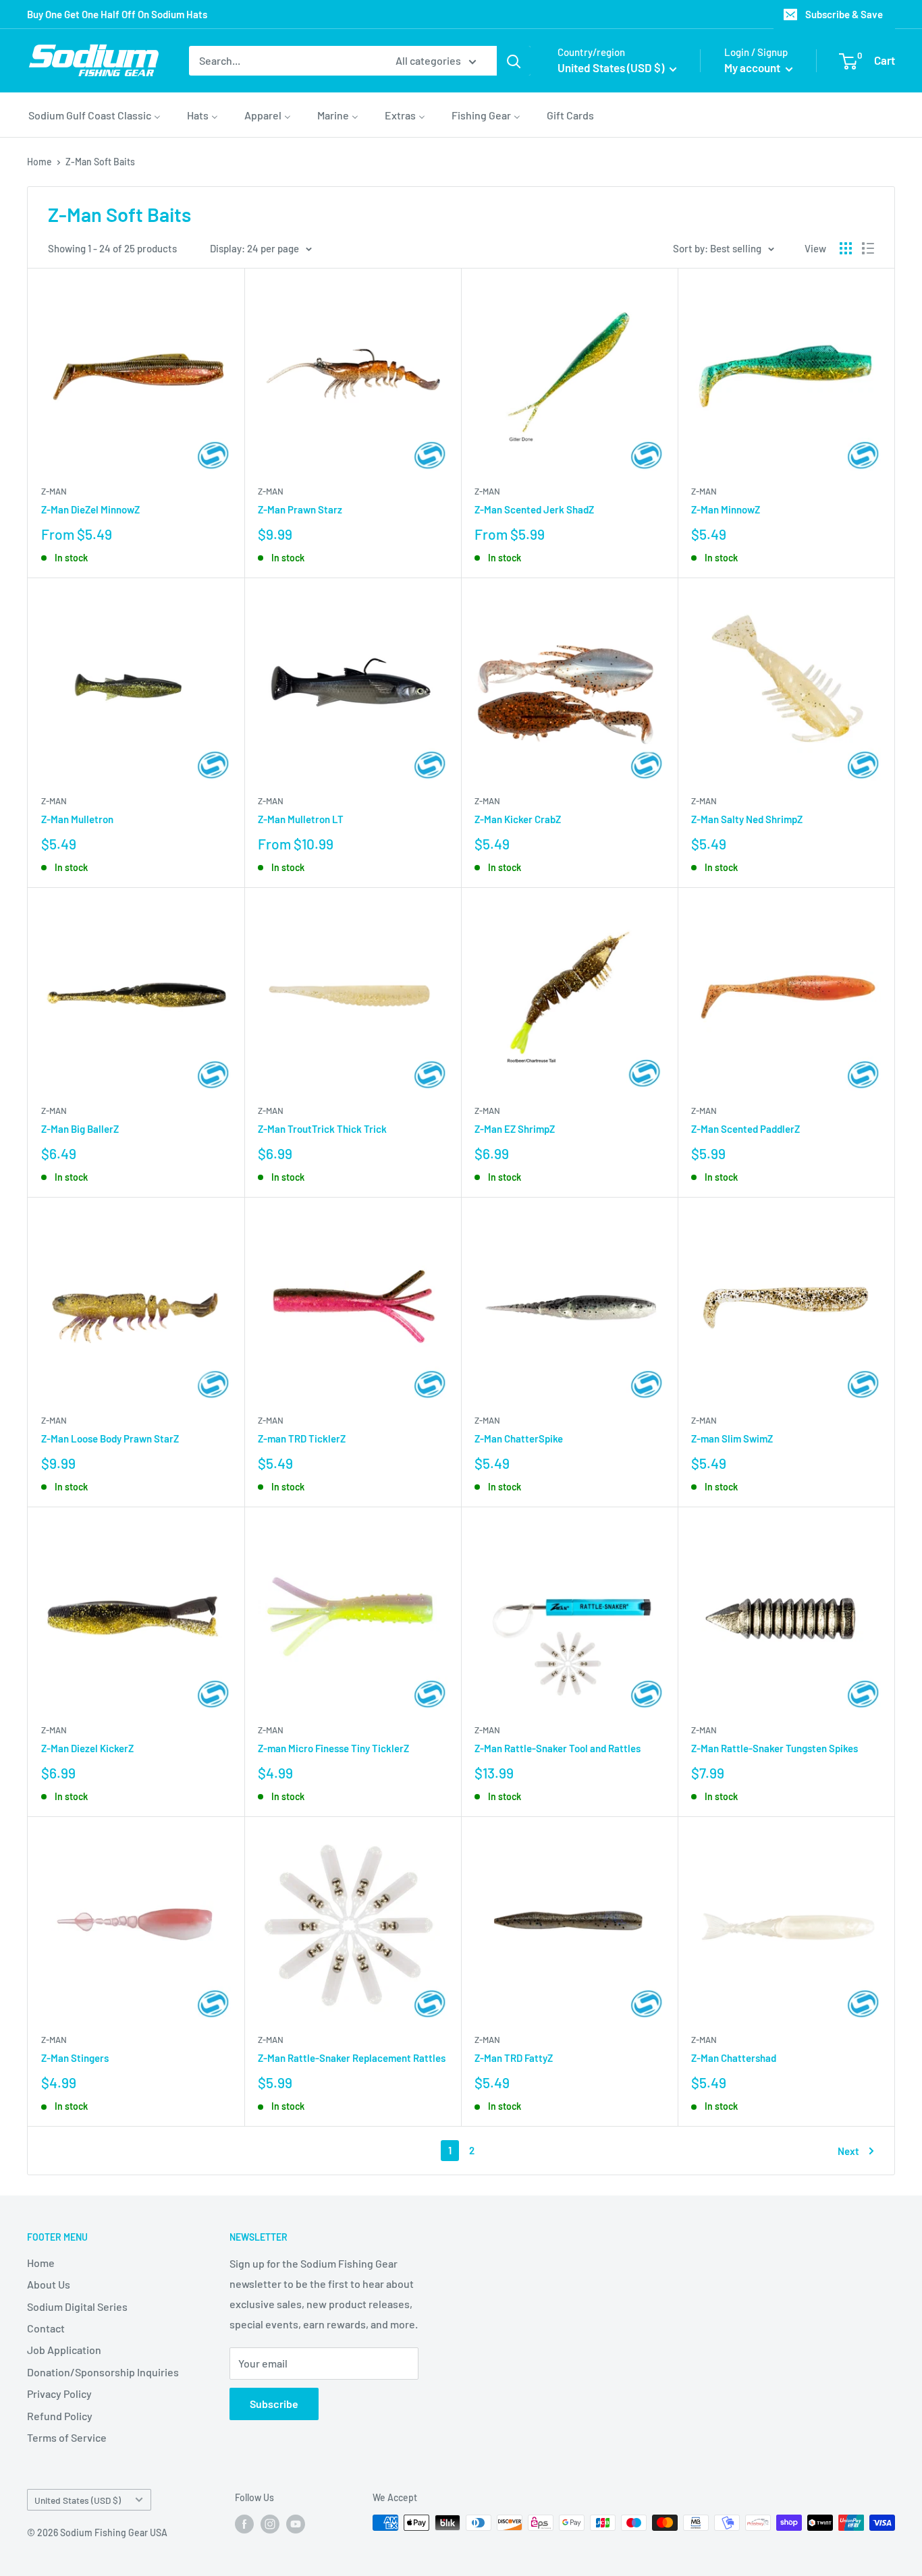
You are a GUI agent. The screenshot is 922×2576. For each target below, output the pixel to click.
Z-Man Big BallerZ (80, 1129)
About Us (49, 2284)
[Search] (514, 61)
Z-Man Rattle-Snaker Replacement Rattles (352, 2058)
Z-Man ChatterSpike (519, 1438)
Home (39, 162)
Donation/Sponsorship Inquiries (103, 2372)
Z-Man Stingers (75, 2058)
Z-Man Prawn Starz (300, 509)
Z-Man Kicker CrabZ (518, 819)
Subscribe (274, 2404)
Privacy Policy (59, 2393)
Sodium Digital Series (77, 2306)
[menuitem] (94, 115)
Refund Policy (60, 2416)
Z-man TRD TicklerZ (302, 1438)
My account (753, 67)
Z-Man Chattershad (734, 2058)
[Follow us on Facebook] (244, 2524)
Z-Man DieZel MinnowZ (90, 509)
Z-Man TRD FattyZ (514, 2058)
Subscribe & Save (844, 14)
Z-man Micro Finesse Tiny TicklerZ (333, 1748)
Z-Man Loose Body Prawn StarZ (110, 1438)
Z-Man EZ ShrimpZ (515, 1129)
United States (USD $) (78, 2500)
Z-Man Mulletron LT (301, 819)
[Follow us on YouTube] (296, 2524)
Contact (46, 2328)
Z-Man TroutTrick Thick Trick (322, 1129)
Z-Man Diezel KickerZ (87, 1748)
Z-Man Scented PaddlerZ (745, 1129)
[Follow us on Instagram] (270, 2524)
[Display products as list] (868, 248)
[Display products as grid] (846, 248)
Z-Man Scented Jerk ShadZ (534, 509)
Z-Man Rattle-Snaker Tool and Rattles (558, 1748)
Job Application (64, 2350)
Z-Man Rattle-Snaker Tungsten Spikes (775, 1748)
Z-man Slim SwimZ (732, 1438)
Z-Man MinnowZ (726, 509)
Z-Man (54, 491)
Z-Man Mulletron (77, 819)
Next (848, 2151)
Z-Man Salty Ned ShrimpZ (747, 819)
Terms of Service (67, 2437)
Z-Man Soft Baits (100, 162)
